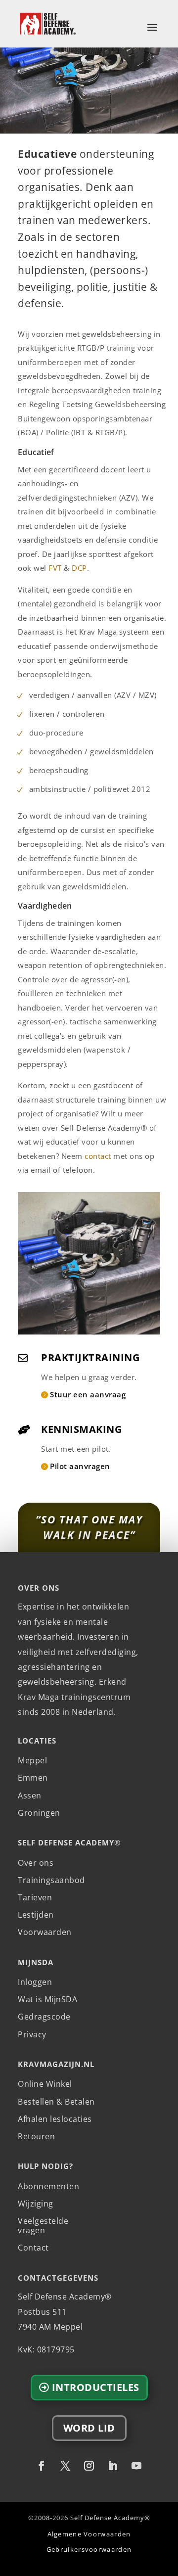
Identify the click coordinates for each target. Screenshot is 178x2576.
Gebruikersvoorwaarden (89, 2550)
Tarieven (35, 1898)
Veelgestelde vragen (43, 2226)
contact (98, 1156)
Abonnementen (48, 2187)
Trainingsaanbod (51, 1881)
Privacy (32, 2035)
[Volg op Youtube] (136, 2466)
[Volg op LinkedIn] (113, 2466)
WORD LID (89, 2428)
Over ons (36, 1863)
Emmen (33, 1778)
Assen (30, 1796)
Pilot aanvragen (80, 1466)
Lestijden (36, 1915)
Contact (33, 2248)
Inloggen (35, 1982)
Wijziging (36, 2204)
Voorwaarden (45, 1932)
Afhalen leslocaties (55, 2119)
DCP (79, 568)
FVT (55, 568)
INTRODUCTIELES (96, 2387)
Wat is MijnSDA (47, 2000)
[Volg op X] (65, 2466)
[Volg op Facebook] (42, 2466)
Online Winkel (45, 2084)
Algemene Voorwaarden (89, 2534)
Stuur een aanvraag (88, 1394)
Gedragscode (44, 2017)
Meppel (32, 1761)
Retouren (36, 2137)
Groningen (39, 1813)
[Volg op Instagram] (89, 2466)
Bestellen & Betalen (56, 2102)
